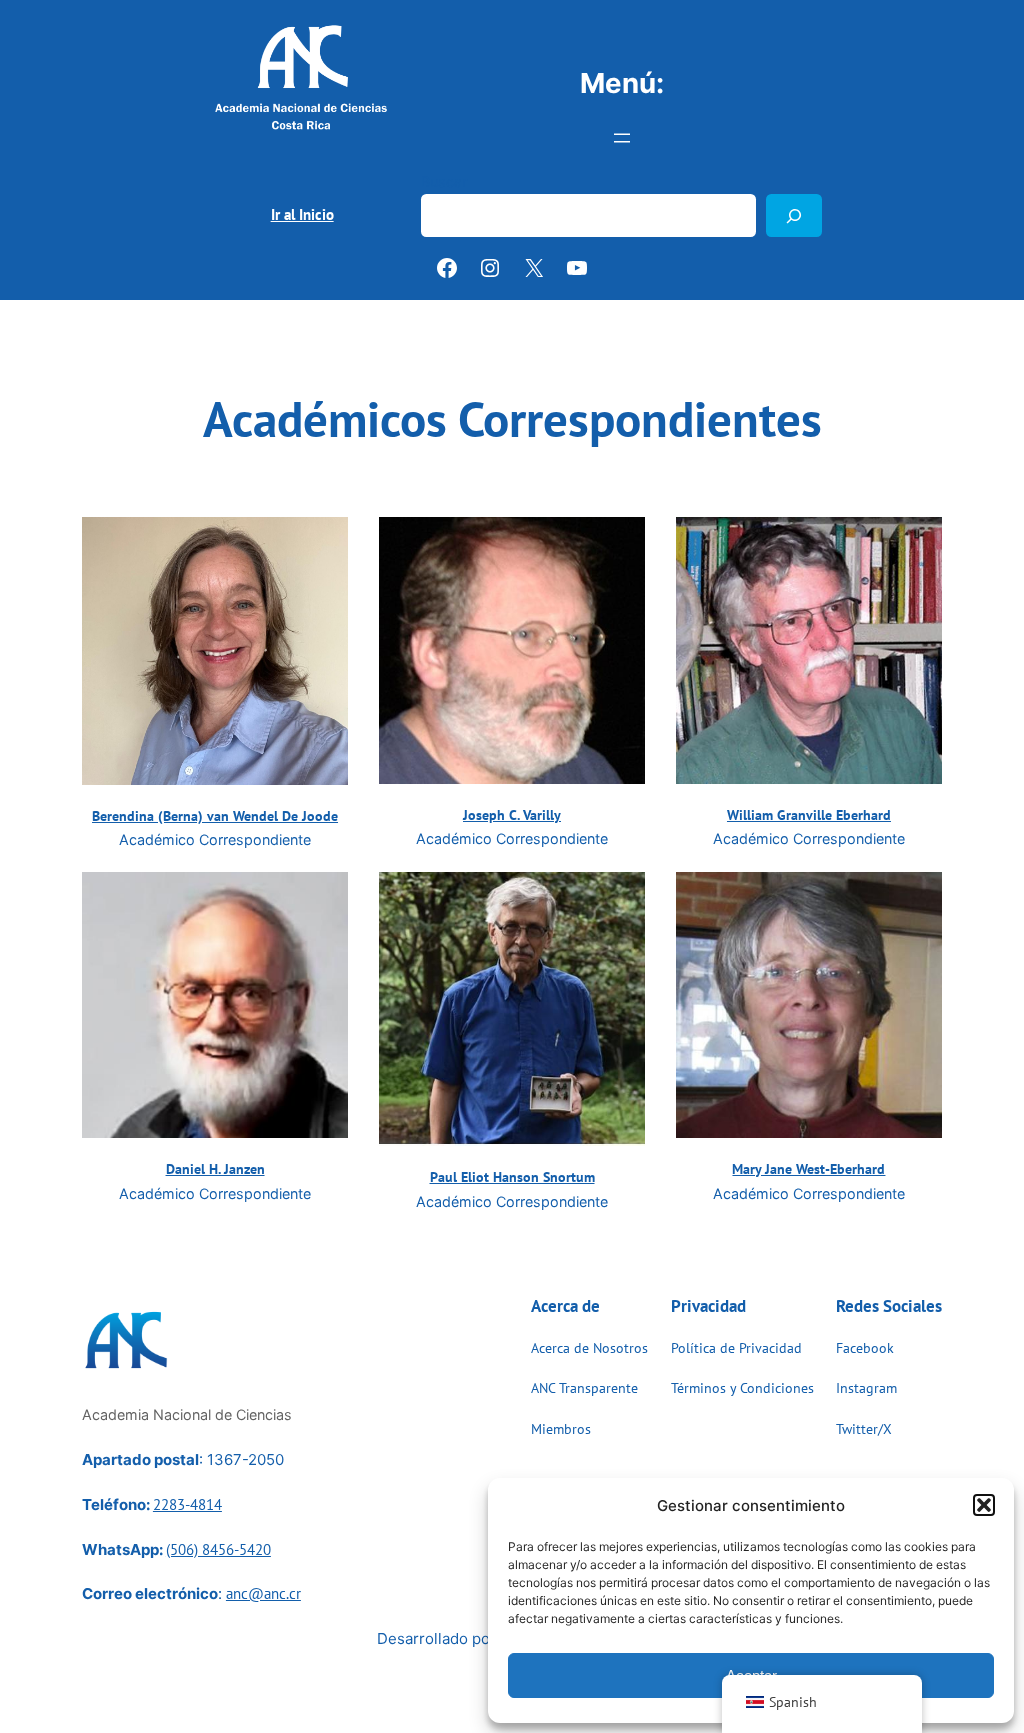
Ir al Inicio (302, 214)
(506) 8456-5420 (218, 1549)
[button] (984, 1505)
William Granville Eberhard (809, 814)
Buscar (444, 181)
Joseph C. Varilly (512, 814)
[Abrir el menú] (622, 138)
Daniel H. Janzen (215, 1168)
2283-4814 (187, 1504)
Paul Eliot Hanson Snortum (512, 1176)
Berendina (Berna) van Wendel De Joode (215, 815)
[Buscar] (794, 215)
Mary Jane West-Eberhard (808, 1168)
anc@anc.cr (263, 1593)
